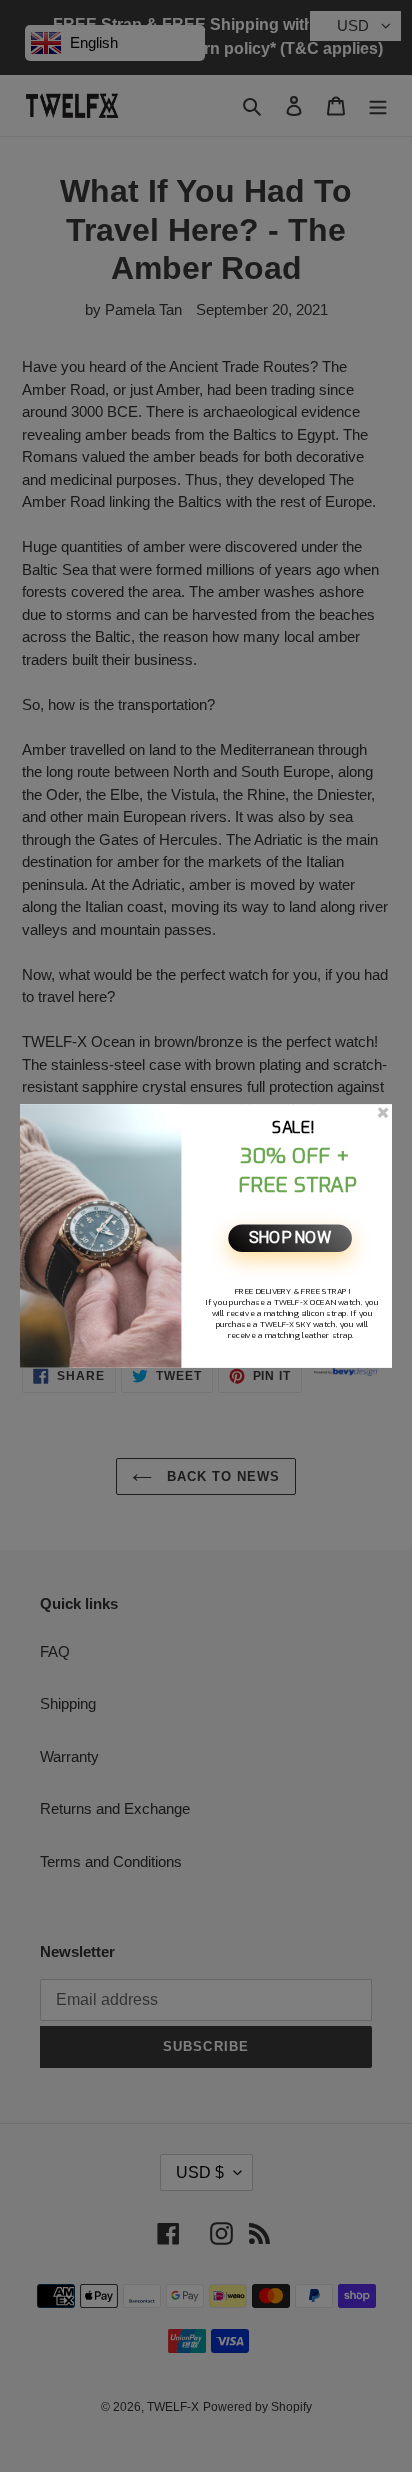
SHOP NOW (290, 1238)
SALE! (293, 1127)
